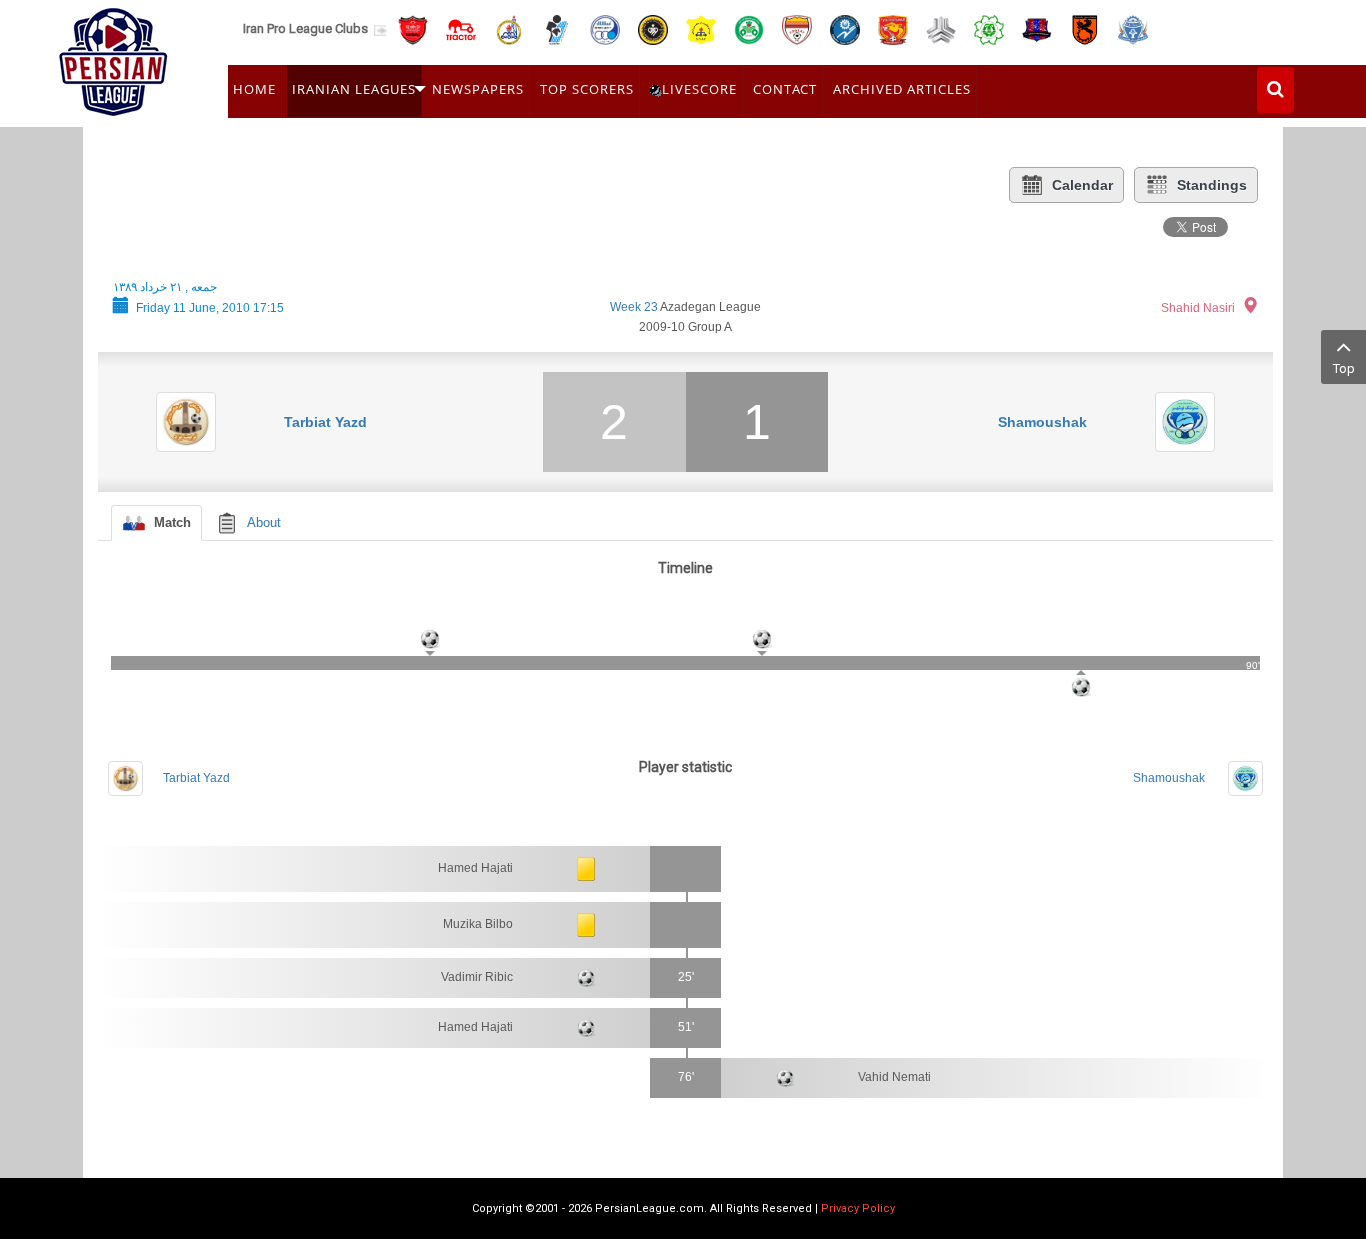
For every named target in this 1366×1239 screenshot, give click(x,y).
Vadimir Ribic (477, 977)
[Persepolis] (413, 28)
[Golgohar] (845, 28)
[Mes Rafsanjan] (1085, 28)
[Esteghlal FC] (605, 28)
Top (1344, 368)
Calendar (1082, 185)
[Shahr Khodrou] (893, 28)
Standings (1212, 185)
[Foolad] (797, 28)
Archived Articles (902, 89)
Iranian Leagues (354, 89)
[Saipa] (941, 29)
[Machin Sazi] (989, 28)
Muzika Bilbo (478, 924)
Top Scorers (587, 89)
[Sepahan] (653, 28)
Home (254, 89)
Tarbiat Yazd (325, 422)
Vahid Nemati (894, 1077)
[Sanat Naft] (701, 28)
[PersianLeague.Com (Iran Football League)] (113, 57)
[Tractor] (461, 28)
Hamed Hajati (475, 868)
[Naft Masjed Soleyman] (509, 28)
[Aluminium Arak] (1133, 28)
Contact (785, 89)
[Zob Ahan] (749, 28)
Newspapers (478, 89)
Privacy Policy (858, 1208)
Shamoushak (1042, 422)
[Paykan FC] (557, 28)
